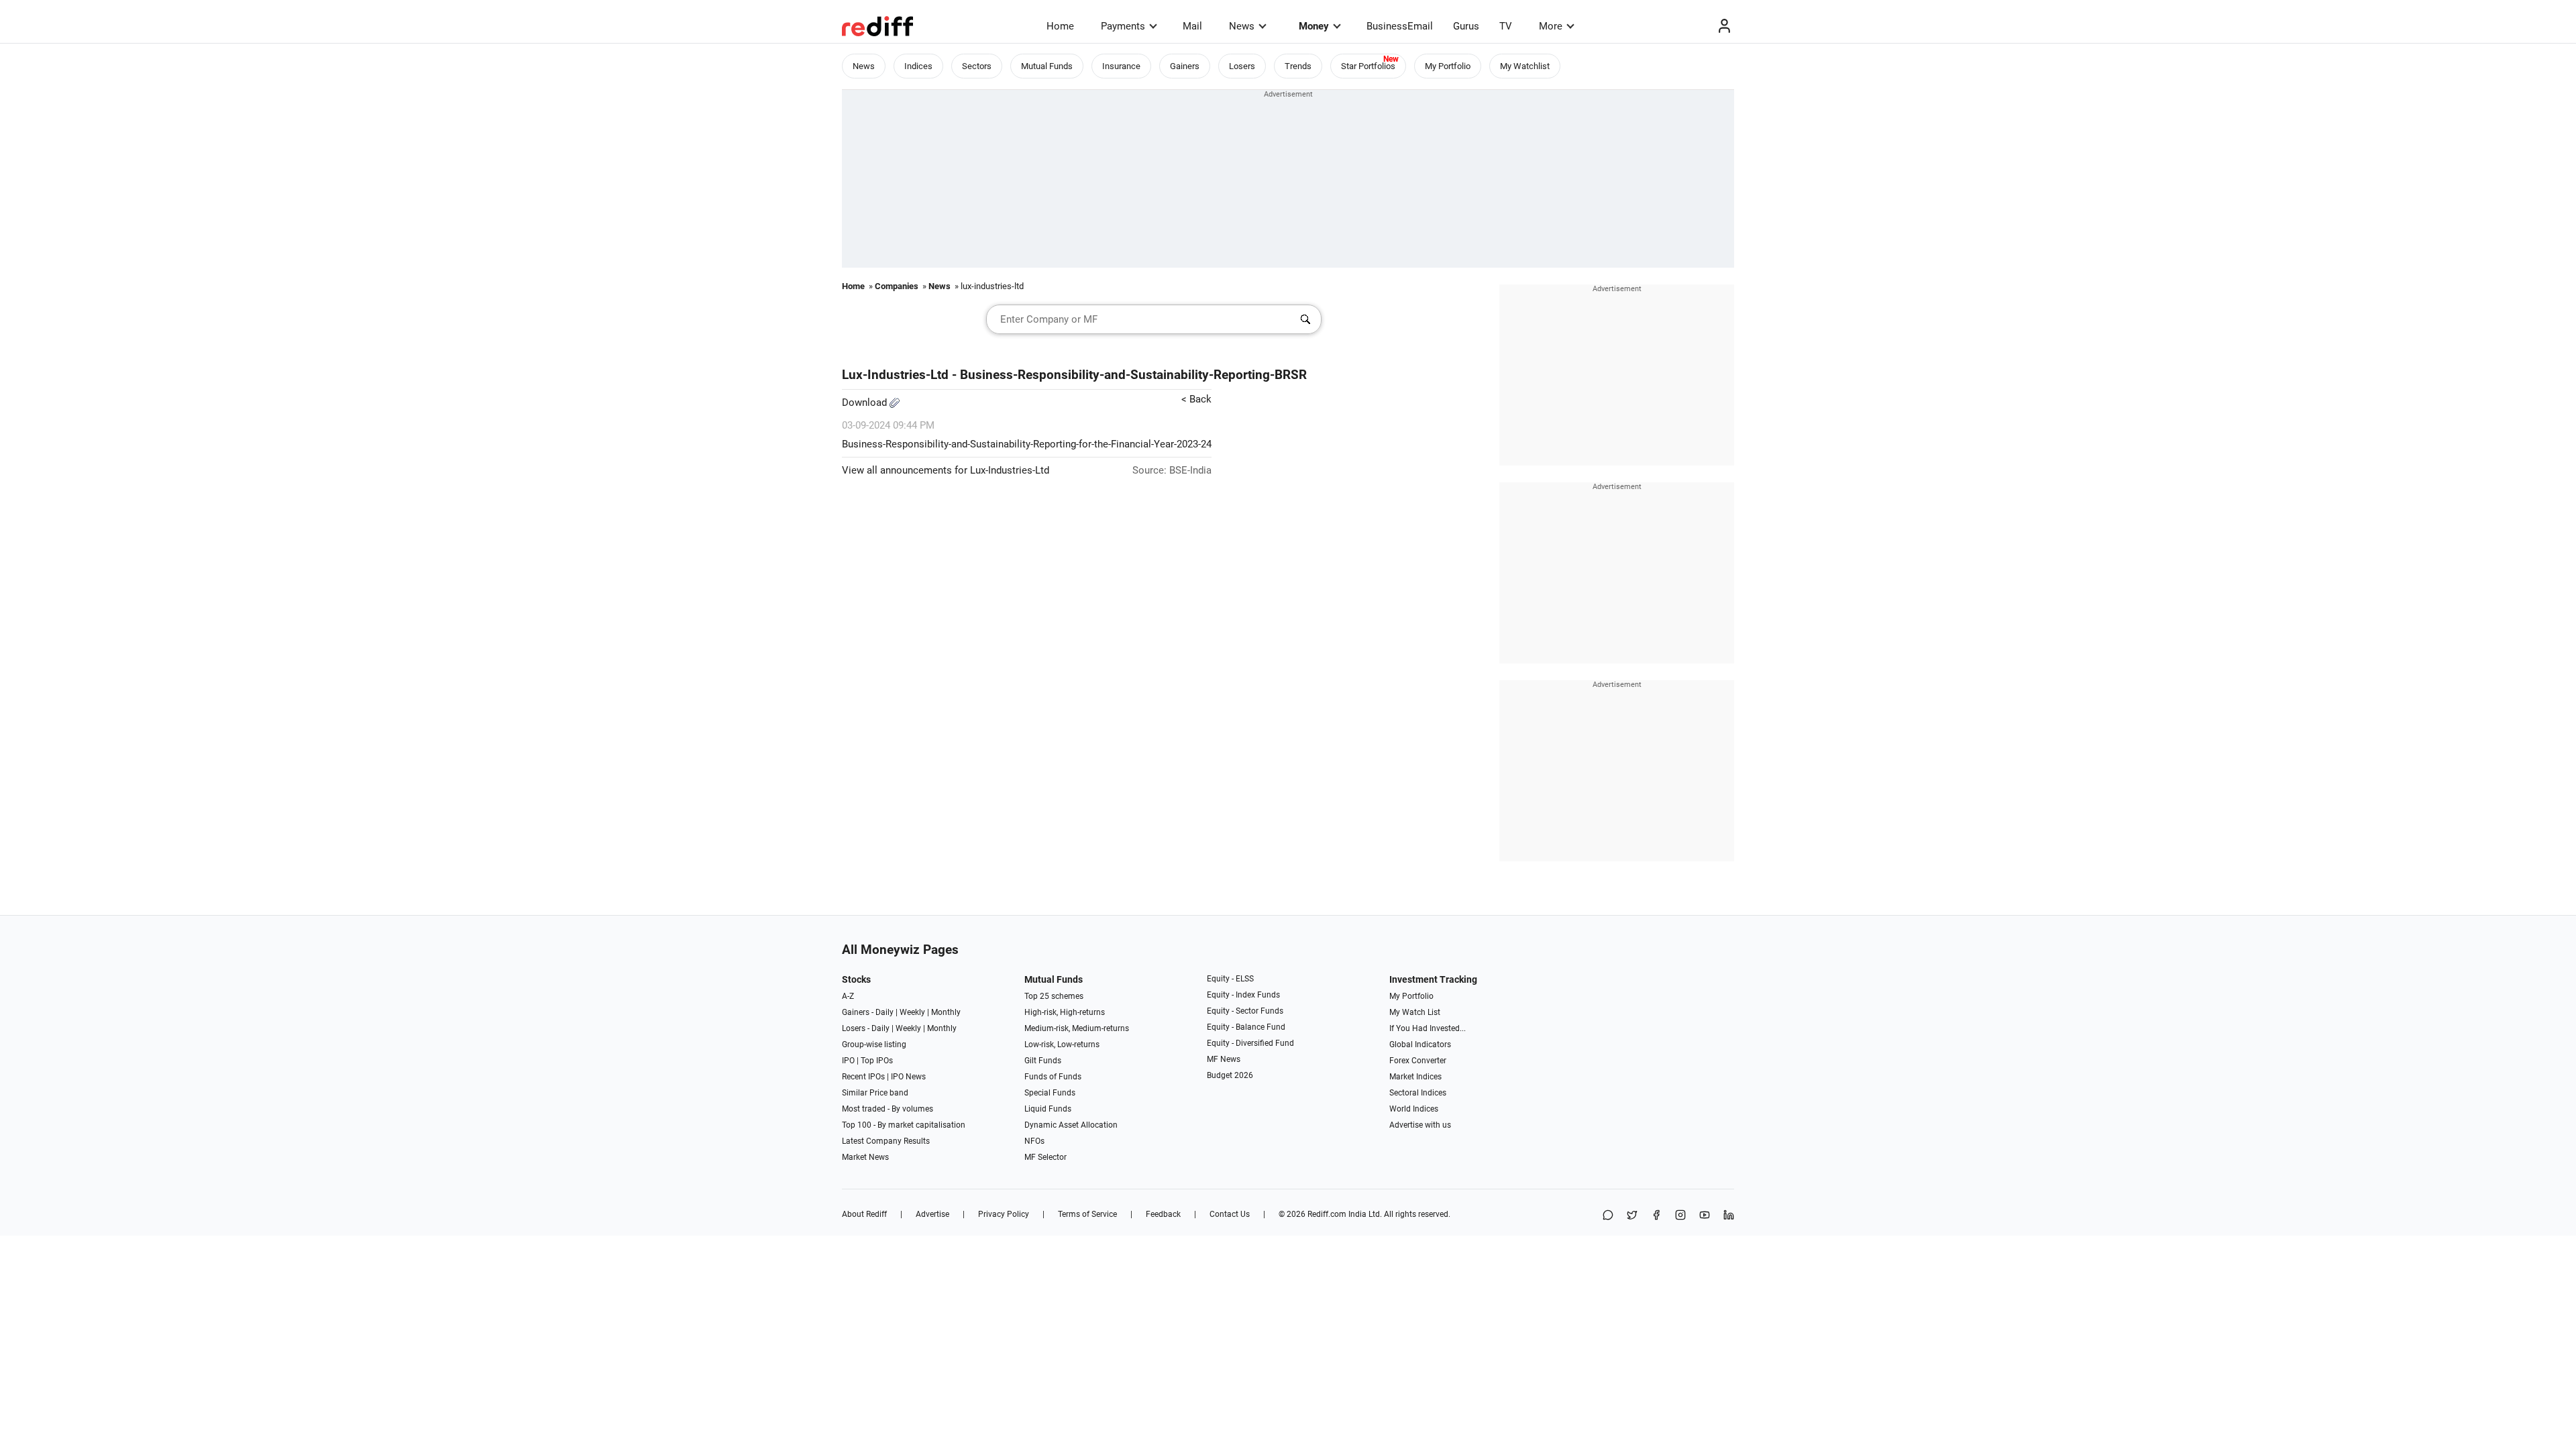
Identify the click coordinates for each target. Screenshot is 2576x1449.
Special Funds (1050, 1093)
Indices (918, 66)
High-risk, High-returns (1065, 1012)
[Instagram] (1680, 1216)
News (1242, 26)
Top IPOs (877, 1061)
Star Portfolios (1368, 66)
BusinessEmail (1400, 26)
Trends (1298, 66)
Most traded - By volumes (888, 1109)
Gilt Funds (1043, 1061)
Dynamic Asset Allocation (1071, 1125)
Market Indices (1415, 1077)
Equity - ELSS (1230, 979)
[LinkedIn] (1729, 1216)
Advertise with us (1420, 1125)
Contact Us (1230, 1214)
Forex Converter (1418, 1061)
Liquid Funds (1048, 1109)
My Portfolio (1448, 66)
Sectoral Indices (1418, 1093)
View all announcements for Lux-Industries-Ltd (946, 470)
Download (866, 402)
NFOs (1034, 1141)
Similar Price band (875, 1093)
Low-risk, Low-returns (1062, 1044)
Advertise (932, 1214)
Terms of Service (1087, 1214)
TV (1506, 26)
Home (1060, 26)
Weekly (912, 1012)
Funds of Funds (1053, 1077)
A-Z (848, 996)
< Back (1196, 399)
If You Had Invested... (1428, 1028)
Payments (1123, 26)
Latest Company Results (886, 1141)
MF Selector (1045, 1157)
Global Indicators (1420, 1044)
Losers (1242, 66)
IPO (848, 1061)
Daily (884, 1012)
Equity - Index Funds (1243, 995)
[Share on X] (1632, 1216)
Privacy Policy (1004, 1214)
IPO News (908, 1077)
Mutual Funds (1047, 66)
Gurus (1466, 26)
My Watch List (1415, 1012)
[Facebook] (1656, 1216)
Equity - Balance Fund (1246, 1027)
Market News (865, 1157)
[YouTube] (1705, 1216)
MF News (1224, 1059)
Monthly (946, 1012)
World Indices (1414, 1109)
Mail (1192, 26)
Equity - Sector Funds (1245, 1011)
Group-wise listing (874, 1044)
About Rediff (864, 1214)
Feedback (1163, 1214)
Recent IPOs (863, 1077)
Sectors (977, 66)
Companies (897, 286)
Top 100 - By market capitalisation (904, 1125)
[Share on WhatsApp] (1608, 1216)
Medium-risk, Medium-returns (1077, 1028)
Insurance (1121, 66)
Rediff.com (1327, 1214)
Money (1314, 26)
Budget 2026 (1230, 1075)
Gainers (1185, 66)
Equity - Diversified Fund (1250, 1043)
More (1551, 26)
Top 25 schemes (1054, 996)
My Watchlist (1525, 66)
